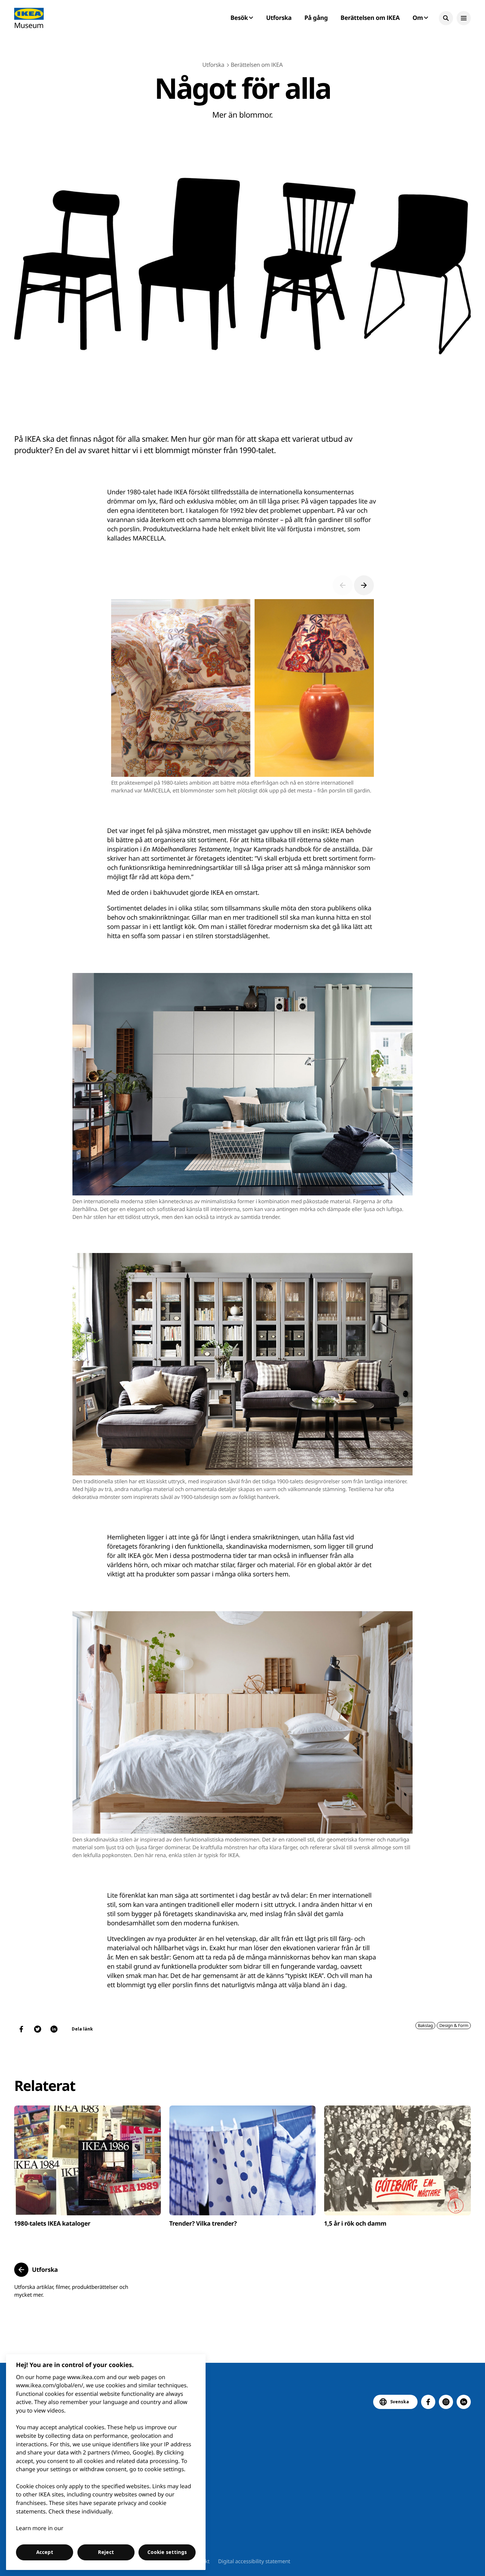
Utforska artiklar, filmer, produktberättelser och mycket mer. (71, 2291)
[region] (106, 2462)
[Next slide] (364, 585)
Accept (45, 2552)
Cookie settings (167, 2552)
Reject (106, 2552)
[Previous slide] (343, 585)
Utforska (279, 18)
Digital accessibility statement (254, 2561)
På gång (316, 18)
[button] (446, 18)
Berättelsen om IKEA (370, 18)
